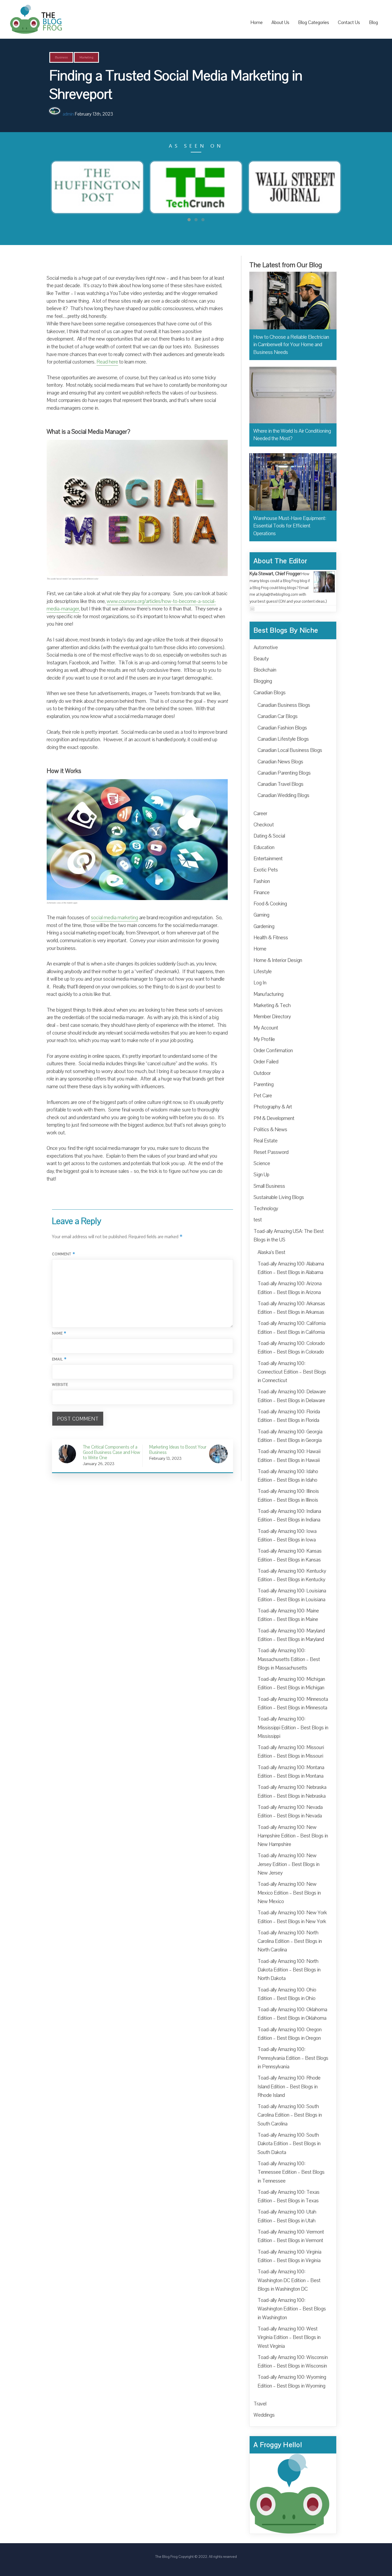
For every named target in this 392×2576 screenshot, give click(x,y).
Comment (64, 1254)
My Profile (264, 1039)
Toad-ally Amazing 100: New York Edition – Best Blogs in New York (292, 1917)
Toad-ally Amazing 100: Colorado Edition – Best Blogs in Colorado (291, 1348)
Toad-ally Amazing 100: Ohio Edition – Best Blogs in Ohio (287, 1994)
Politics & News (270, 1130)
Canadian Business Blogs (284, 705)
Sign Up (261, 1175)
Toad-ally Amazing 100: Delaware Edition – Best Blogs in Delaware (292, 1396)
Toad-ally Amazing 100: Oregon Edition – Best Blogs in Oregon (290, 2034)
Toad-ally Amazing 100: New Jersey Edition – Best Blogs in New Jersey (289, 1864)
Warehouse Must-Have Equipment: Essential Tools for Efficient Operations (290, 526)
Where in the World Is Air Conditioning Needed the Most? (292, 435)
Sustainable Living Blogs (279, 1197)
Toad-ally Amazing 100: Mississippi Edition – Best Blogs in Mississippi (293, 1728)
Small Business (269, 1186)
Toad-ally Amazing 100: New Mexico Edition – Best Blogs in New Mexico (289, 1893)
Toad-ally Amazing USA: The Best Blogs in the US (289, 1236)
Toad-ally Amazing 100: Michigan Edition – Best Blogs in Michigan (291, 1683)
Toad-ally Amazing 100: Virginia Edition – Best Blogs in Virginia (289, 2256)
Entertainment (268, 859)
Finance (262, 893)
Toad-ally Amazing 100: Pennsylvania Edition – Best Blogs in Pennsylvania (293, 2058)
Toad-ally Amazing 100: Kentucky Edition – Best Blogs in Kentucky (292, 1575)
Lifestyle (263, 972)
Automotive (266, 648)
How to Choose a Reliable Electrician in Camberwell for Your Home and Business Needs (291, 345)
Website (60, 1385)
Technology (266, 1209)
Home (257, 22)
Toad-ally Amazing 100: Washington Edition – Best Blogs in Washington (292, 2309)
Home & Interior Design (278, 960)
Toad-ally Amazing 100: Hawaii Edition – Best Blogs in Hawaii (289, 1456)
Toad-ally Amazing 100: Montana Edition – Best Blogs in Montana (291, 1772)
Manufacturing (269, 994)
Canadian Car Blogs (278, 716)
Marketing (86, 57)
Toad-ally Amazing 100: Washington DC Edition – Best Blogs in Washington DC (289, 2280)
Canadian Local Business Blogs (290, 750)
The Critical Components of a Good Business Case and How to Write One (111, 1452)
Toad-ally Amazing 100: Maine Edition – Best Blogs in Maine (288, 1615)
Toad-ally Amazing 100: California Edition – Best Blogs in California (292, 1328)
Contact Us (349, 22)
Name (59, 1333)
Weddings (264, 2415)
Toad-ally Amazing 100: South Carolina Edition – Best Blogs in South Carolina (290, 2115)
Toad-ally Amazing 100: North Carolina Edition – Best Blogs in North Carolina (290, 1941)
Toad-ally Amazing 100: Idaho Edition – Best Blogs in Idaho (288, 1476)
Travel (260, 2404)
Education (264, 847)
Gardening (264, 926)
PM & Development (274, 1118)
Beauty (261, 659)
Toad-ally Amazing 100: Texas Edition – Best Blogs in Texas (289, 2196)
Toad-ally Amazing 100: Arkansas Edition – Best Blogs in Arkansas (291, 1308)
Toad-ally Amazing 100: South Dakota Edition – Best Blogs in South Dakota (289, 2144)
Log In (260, 983)
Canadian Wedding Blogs (283, 795)
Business (61, 57)
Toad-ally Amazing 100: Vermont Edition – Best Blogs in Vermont (291, 2236)
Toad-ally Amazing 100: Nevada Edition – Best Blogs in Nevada (290, 1812)
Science (262, 1163)
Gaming (261, 915)
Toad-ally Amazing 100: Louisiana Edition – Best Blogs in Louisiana (292, 1595)
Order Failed (266, 1062)
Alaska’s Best (271, 1252)
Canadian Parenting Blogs (284, 773)
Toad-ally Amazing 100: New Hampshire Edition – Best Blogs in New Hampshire (293, 1836)
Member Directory (272, 1017)
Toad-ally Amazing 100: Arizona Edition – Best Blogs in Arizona (290, 1288)
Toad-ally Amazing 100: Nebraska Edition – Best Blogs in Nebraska (292, 1792)
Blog (373, 22)
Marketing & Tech (272, 1005)
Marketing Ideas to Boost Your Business (178, 1450)
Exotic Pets (266, 870)
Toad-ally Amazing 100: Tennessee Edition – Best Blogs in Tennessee (291, 2172)
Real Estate (266, 1141)
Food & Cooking (270, 904)
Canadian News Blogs (280, 762)
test (258, 1220)
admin (68, 114)
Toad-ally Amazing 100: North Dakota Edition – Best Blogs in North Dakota (289, 1970)
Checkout (264, 825)
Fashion (262, 881)
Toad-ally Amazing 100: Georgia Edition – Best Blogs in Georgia (290, 1436)
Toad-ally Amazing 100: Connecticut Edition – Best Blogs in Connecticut (292, 1372)
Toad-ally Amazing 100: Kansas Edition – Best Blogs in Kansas (290, 1555)
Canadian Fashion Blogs (282, 728)
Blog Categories (314, 22)
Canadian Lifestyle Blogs (283, 739)
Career (260, 814)
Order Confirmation (273, 1051)
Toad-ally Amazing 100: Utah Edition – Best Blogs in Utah (287, 2216)
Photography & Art (273, 1107)
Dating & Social (269, 836)
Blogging (263, 681)
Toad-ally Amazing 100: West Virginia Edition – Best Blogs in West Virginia (289, 2338)
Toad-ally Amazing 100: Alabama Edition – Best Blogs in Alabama (291, 1268)
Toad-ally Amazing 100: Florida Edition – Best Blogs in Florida (289, 1416)
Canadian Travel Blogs (281, 784)
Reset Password (271, 1152)
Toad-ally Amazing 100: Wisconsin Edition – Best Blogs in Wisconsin (293, 2362)
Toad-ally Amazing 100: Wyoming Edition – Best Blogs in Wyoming (292, 2381)
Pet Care (263, 1096)
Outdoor (262, 1073)
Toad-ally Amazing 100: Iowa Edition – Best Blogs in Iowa (287, 1536)
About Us (280, 22)
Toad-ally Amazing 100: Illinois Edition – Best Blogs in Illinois (288, 1496)
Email (59, 1359)
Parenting (264, 1084)
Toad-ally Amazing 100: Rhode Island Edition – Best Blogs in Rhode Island (289, 2087)
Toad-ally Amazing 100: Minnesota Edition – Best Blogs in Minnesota (293, 1703)
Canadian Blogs (270, 693)
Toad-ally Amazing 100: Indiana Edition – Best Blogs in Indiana (289, 1516)
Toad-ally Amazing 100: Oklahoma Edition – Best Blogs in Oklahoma (292, 2014)
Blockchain (265, 670)
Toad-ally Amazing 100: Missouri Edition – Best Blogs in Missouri (291, 1752)
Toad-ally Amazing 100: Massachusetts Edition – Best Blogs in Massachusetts (289, 1659)
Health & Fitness (271, 938)
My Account (266, 1028)
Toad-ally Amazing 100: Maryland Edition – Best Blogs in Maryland (291, 1635)
